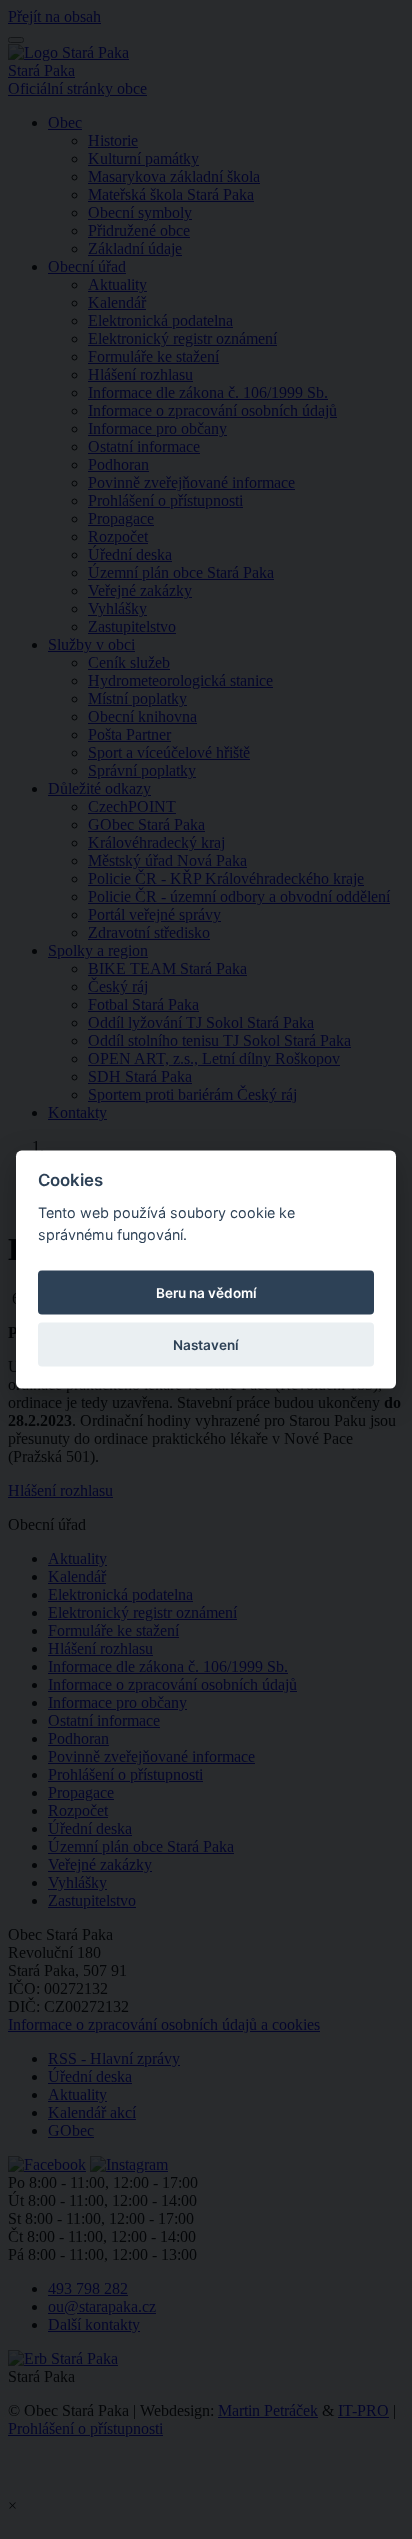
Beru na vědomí (206, 1293)
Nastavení (206, 1345)
